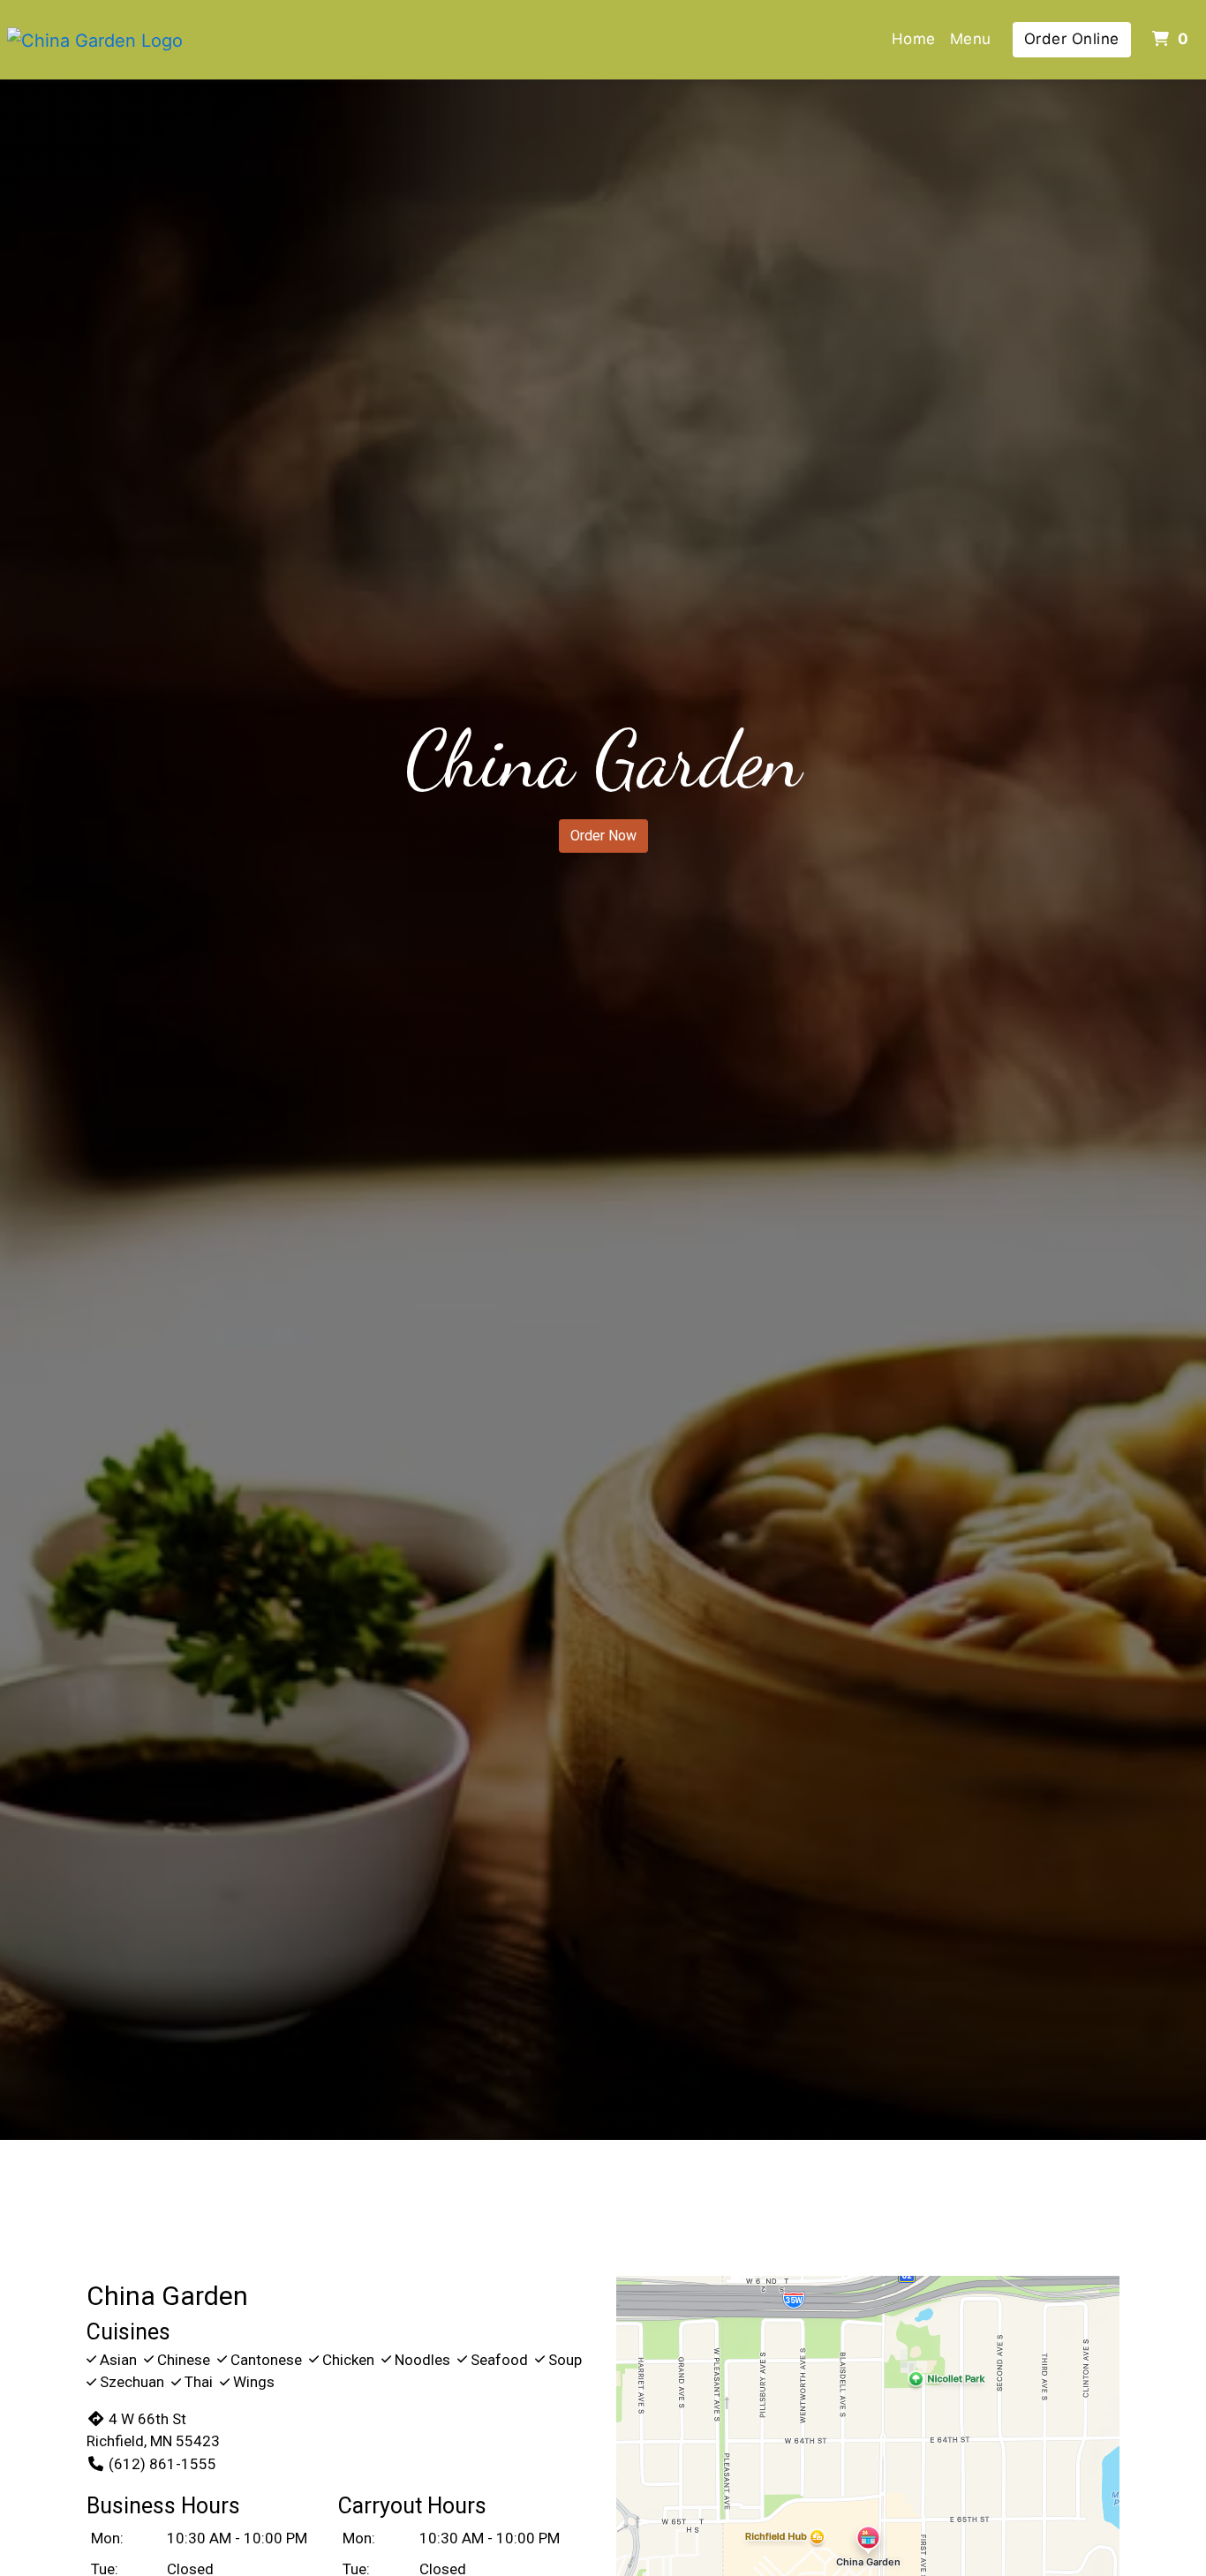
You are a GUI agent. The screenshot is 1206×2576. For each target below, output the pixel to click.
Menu (971, 39)
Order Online (1072, 39)
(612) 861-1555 (162, 2464)
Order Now (603, 836)
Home (914, 39)
